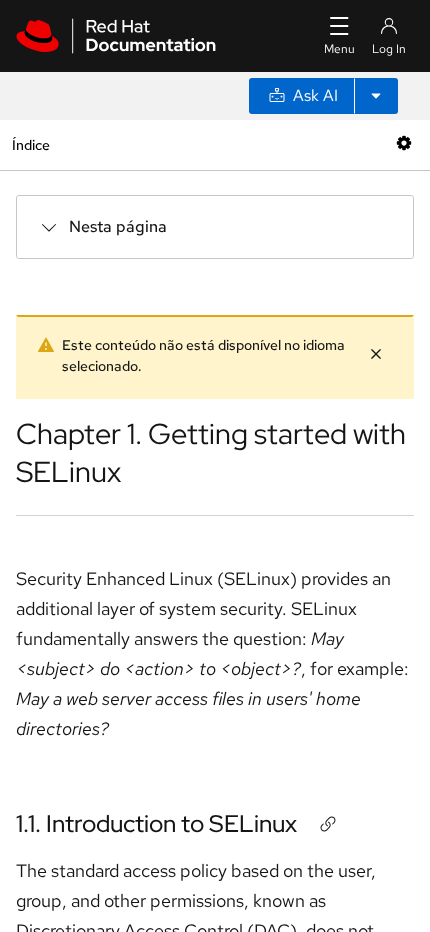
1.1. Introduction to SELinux (156, 823)
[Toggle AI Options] (376, 96)
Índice (30, 144)
